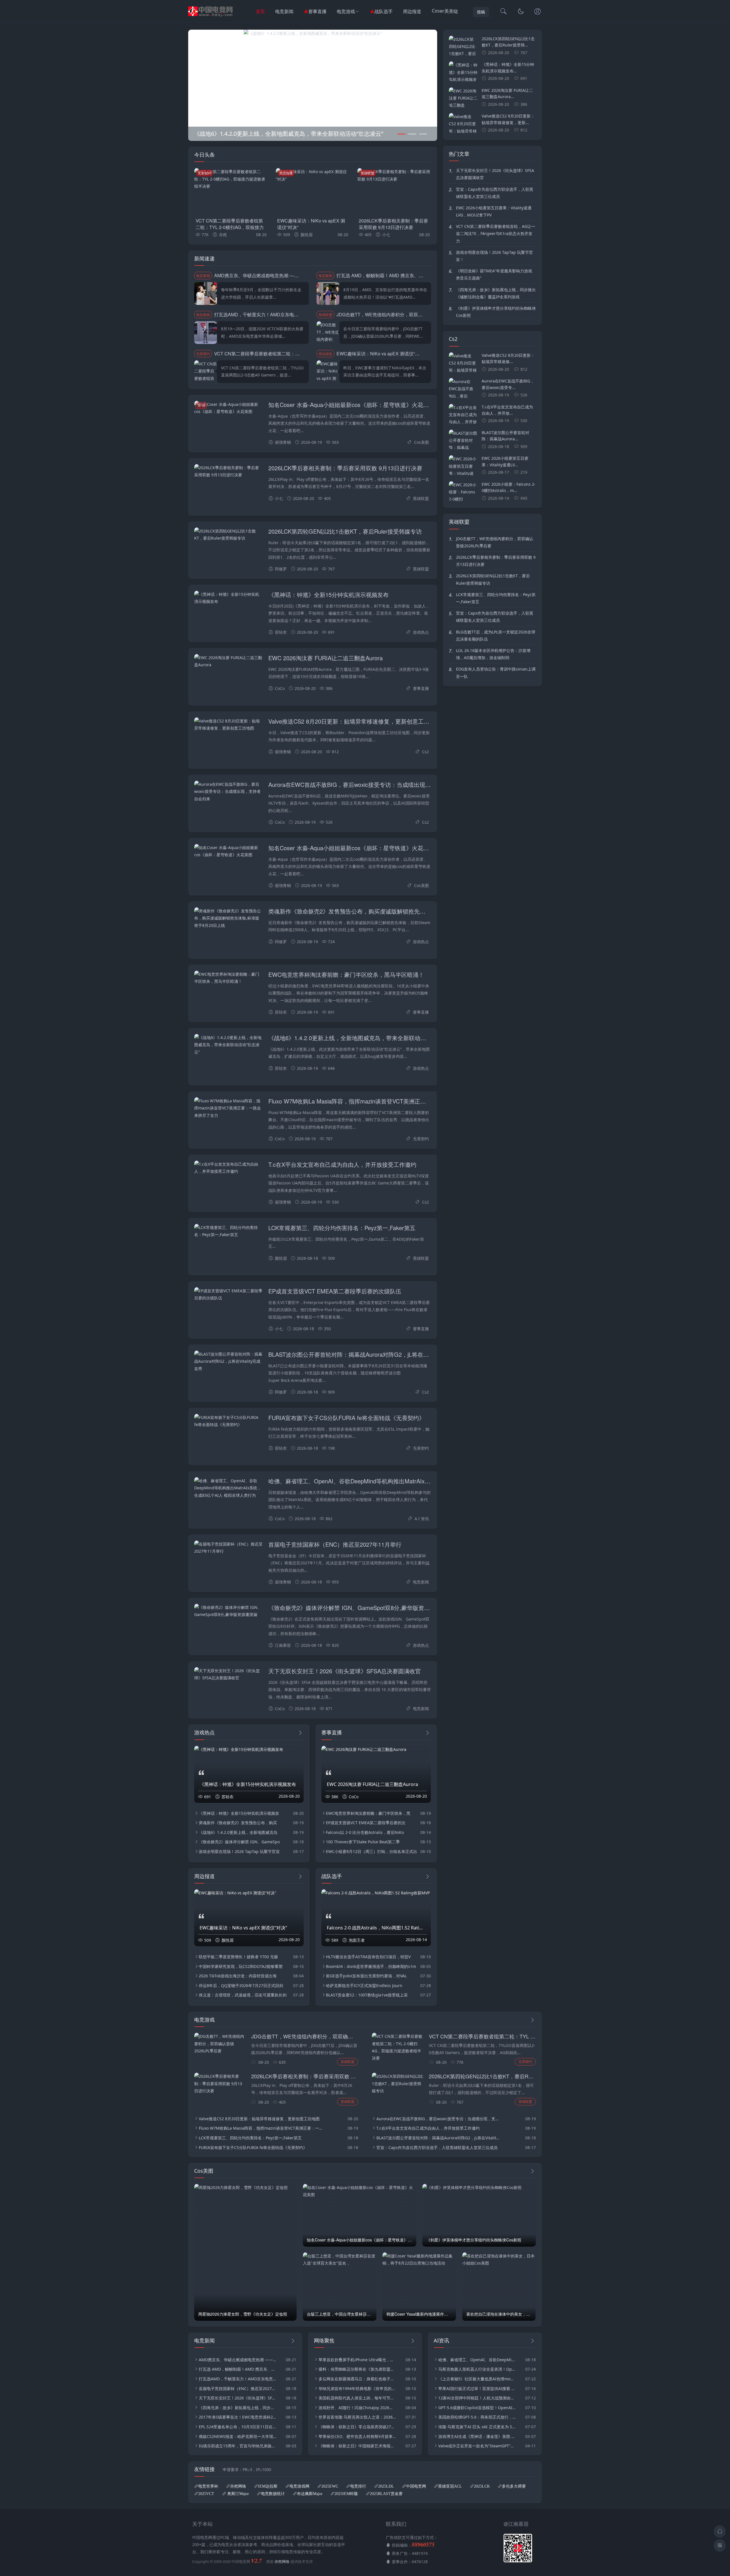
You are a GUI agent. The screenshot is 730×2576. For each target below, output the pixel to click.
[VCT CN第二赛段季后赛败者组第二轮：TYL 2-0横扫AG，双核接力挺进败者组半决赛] (231, 191)
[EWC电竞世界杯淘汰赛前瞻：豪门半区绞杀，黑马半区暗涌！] (228, 978)
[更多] (300, 1733)
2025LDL (386, 2486)
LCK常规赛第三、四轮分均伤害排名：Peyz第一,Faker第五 (342, 1228)
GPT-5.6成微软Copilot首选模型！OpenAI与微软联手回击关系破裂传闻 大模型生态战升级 (477, 2408)
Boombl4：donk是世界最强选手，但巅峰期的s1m (371, 1966)
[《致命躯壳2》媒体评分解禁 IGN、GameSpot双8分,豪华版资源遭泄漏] (313, 33)
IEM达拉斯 (268, 2486)
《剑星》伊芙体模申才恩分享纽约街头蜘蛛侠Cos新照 (496, 312)
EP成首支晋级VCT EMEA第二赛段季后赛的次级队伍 (335, 1291)
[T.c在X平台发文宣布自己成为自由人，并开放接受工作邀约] (228, 1168)
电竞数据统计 (273, 2494)
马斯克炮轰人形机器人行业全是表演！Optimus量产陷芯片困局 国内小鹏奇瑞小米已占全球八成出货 (477, 2369)
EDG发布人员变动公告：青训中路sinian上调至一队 (496, 673)
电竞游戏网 (299, 2486)
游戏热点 (421, 632)
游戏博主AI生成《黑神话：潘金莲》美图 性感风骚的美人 (477, 2436)
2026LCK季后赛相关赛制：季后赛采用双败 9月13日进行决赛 (393, 224)
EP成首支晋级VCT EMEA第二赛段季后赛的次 (366, 1823)
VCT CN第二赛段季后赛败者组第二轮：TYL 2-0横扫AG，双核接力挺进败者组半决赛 (230, 227)
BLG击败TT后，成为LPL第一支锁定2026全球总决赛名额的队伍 (496, 635)
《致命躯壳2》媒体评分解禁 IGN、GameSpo (239, 1842)
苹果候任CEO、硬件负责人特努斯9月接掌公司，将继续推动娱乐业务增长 (357, 2436)
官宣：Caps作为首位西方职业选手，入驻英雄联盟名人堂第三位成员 (495, 193)
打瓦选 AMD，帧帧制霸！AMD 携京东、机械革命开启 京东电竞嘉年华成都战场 (417, 275)
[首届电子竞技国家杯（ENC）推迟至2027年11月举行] (228, 1548)
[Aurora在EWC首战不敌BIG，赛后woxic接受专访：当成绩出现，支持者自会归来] (228, 791)
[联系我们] (538, 12)
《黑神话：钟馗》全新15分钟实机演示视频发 (239, 1813)
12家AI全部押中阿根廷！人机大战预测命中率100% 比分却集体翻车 (477, 2398)
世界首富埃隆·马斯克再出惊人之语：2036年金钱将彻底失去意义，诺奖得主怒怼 (357, 2417)
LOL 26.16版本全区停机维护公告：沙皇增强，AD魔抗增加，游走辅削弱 (493, 654)
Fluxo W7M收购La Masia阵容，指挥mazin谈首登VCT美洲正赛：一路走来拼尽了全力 (376, 1101)
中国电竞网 (416, 2486)
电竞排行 (358, 2486)
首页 (260, 11)
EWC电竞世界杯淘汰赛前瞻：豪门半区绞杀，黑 (368, 1813)
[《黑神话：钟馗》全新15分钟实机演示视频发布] (228, 598)
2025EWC (330, 2486)
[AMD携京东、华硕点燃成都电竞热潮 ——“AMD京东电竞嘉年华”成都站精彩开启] (206, 293)
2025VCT (206, 2494)
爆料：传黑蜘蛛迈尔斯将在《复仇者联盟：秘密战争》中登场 (357, 2369)
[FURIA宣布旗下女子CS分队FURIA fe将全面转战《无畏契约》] (228, 1421)
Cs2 (425, 752)
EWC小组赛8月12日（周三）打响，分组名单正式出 (372, 1851)
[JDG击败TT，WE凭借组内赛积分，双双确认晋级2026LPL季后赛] (328, 333)
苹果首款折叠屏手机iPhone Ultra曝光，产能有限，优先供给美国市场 (357, 2360)
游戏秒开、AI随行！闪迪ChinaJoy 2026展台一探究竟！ (357, 2408)
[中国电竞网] (211, 17)
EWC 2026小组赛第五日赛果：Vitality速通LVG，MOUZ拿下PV (494, 211)
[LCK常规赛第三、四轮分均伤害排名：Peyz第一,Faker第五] (228, 1231)
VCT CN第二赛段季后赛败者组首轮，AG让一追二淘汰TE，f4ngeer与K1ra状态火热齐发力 (496, 233)
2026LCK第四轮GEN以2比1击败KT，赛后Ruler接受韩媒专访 (345, 531)
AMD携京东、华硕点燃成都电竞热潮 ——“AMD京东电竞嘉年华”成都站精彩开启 (295, 275)
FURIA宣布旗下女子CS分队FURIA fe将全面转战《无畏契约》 (346, 1418)
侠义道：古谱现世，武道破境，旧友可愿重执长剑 (243, 1995)
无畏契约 (204, 173)
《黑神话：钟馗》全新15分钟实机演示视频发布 (328, 595)
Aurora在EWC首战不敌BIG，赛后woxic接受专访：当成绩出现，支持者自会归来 (370, 784)
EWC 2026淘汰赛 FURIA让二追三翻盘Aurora (326, 658)
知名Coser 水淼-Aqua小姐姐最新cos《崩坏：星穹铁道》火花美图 (351, 405)
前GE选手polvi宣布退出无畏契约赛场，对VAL (366, 1976)
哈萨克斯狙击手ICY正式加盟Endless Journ (364, 1985)
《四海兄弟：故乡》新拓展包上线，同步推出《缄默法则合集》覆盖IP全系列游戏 (496, 293)
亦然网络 (238, 2486)
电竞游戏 (346, 11)
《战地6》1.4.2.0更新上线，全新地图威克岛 (238, 1832)
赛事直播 (317, 11)
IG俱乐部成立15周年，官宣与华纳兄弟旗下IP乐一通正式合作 (238, 2446)
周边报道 (412, 11)
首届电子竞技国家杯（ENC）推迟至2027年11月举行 (335, 1544)
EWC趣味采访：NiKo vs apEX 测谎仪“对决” (311, 224)
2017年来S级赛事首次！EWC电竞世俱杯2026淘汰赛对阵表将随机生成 (238, 2417)
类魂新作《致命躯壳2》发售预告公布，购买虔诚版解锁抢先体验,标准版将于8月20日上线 (381, 911)
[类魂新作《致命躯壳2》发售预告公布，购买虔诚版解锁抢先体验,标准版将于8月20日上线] (228, 918)
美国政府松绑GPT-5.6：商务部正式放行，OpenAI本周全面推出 (477, 2417)
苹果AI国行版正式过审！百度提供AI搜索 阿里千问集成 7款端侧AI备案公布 (477, 2388)
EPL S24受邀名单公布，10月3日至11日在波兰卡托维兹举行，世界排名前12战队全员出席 (238, 2427)
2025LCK (482, 2486)
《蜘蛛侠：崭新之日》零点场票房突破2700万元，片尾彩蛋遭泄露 (357, 2427)
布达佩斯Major (310, 2494)
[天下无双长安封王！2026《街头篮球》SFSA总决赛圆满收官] (228, 1674)
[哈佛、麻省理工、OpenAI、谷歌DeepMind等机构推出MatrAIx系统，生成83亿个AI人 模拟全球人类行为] (228, 1488)
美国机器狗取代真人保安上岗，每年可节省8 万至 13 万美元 (357, 2398)
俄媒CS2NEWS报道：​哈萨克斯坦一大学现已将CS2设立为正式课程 (238, 2436)
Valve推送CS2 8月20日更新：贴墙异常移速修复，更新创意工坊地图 (355, 721)
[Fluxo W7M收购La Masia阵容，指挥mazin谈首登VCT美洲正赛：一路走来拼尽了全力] (228, 1108)
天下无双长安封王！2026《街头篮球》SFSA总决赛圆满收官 (345, 1671)
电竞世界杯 (208, 2486)
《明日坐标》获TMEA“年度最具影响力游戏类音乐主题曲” (494, 274)
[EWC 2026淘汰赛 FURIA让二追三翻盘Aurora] (228, 661)
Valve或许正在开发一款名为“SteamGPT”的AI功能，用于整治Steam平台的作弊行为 (477, 2446)
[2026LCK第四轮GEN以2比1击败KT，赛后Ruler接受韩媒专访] (228, 534)
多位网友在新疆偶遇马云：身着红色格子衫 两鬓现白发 (357, 2379)
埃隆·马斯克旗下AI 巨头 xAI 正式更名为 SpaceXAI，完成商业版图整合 (477, 2427)
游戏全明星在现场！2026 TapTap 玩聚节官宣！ (494, 256)
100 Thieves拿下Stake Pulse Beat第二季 (363, 1842)
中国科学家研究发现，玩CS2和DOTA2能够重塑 (241, 1966)
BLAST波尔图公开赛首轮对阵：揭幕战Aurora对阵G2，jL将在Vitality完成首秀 (365, 1354)
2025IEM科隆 (346, 2494)
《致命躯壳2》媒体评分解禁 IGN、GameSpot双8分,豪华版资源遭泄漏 (358, 1608)
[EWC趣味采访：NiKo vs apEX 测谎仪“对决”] (313, 191)
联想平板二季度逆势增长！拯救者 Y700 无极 (238, 1957)
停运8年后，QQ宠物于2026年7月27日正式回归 (241, 1985)
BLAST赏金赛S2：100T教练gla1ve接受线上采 (367, 1995)
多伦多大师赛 (514, 2486)
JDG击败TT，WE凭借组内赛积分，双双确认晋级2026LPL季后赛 (402, 314)
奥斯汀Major (238, 2494)
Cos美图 (421, 442)
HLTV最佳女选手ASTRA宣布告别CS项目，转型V (368, 1957)
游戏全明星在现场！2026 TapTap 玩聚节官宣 (239, 1851)
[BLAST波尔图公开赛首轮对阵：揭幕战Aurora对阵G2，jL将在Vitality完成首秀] (228, 1361)
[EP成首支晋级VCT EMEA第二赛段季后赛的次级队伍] (228, 1294)
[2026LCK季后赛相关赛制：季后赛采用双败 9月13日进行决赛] (394, 191)
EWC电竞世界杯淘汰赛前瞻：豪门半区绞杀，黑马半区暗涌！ (346, 974)
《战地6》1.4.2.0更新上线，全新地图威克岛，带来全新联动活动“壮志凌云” (363, 1038)
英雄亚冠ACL (450, 2486)
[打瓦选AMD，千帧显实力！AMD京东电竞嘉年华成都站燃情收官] (206, 333)
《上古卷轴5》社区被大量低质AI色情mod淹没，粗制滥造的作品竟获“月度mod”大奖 (477, 2379)
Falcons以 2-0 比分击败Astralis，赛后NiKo (365, 1832)
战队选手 (384, 11)
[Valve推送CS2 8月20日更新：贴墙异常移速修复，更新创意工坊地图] (228, 724)
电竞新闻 (284, 11)
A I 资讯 (422, 1519)
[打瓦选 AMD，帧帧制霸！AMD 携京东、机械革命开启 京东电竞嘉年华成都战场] (328, 293)
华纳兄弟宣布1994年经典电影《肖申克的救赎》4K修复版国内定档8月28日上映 (357, 2388)
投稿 (481, 12)
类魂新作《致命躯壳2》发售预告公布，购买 (238, 1823)
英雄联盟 (368, 173)
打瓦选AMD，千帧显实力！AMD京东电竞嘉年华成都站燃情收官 (279, 314)
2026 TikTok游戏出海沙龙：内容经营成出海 (238, 1976)
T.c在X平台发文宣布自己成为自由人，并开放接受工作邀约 (342, 1164)
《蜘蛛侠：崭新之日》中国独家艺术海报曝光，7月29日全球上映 (357, 2446)
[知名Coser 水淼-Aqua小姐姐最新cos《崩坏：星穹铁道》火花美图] (228, 408)
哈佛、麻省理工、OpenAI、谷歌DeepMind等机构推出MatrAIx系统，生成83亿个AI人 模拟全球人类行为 (399, 1481)
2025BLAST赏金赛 (386, 2494)
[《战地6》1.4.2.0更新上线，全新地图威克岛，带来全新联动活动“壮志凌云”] (228, 1045)
